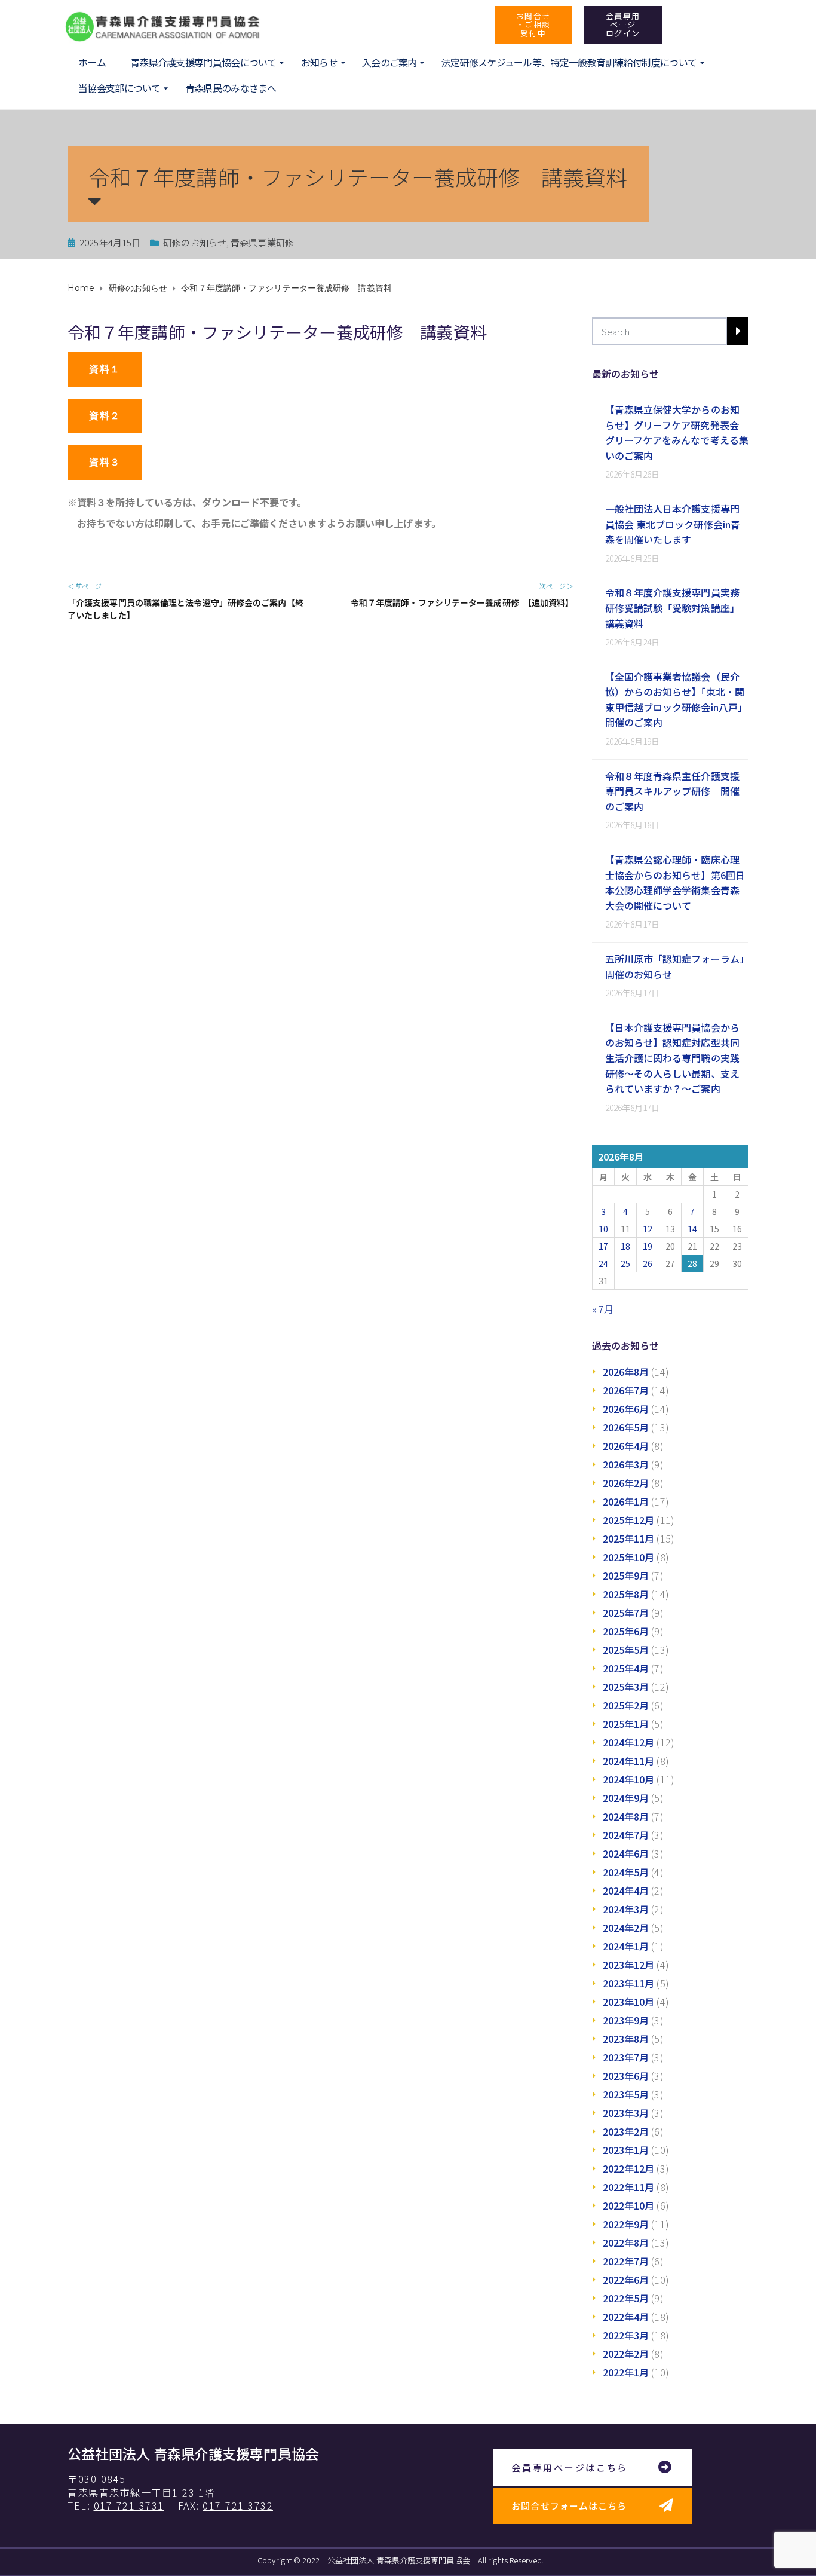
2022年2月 (626, 2354)
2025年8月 (626, 1594)
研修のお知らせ (195, 242)
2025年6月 (626, 1631)
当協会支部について (119, 88)
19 (648, 1246)
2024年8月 (626, 1816)
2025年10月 (629, 1557)
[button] (533, 25)
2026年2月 (626, 1483)
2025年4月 (626, 1668)
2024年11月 (629, 1761)
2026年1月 (626, 1501)
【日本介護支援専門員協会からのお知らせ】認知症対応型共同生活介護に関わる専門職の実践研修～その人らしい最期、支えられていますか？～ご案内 (672, 1058)
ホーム (92, 62)
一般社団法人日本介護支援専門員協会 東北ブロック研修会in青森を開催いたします (673, 524)
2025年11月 (629, 1538)
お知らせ (319, 62)
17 (603, 1246)
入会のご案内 (389, 62)
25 (625, 1263)
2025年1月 (626, 1724)
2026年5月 (626, 1427)
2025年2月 (626, 1705)
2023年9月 (626, 2020)
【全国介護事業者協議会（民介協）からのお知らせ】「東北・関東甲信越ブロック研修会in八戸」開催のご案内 (677, 700)
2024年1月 (626, 1946)
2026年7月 (626, 1390)
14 (692, 1229)
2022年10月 (629, 2205)
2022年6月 (626, 2280)
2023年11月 (629, 1983)
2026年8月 (626, 1372)
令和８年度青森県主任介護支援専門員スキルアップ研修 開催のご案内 (672, 791)
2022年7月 (626, 2261)
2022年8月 (626, 2242)
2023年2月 (626, 2131)
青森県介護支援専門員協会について (203, 62)
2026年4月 (626, 1446)
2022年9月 (626, 2224)
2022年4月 (626, 2317)
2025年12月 (629, 1520)
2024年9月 (626, 1798)
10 (603, 1229)
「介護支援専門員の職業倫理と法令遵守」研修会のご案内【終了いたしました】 (185, 609)
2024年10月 (629, 1779)
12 (648, 1229)
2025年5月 (626, 1650)
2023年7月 (626, 2057)
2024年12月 (629, 1742)
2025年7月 (626, 1613)
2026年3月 (626, 1464)
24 (603, 1263)
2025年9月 (626, 1575)
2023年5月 (626, 2094)
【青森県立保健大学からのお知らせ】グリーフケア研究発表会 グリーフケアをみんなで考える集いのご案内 (677, 432)
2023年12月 (629, 1965)
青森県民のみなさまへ (231, 88)
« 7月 (603, 1309)
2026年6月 (626, 1409)
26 (648, 1263)
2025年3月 (626, 1687)
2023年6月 (626, 2076)
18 (625, 1246)
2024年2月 (626, 1928)
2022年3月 (626, 2335)
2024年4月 (626, 1890)
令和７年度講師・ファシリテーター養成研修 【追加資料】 (462, 602)
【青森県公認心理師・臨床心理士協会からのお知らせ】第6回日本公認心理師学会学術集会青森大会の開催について (675, 882)
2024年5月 (626, 1872)
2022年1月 (626, 2372)
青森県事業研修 (262, 242)
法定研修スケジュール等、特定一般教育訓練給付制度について (569, 62)
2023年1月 (626, 2150)
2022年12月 (629, 2168)
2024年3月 (626, 1909)
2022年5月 (626, 2298)
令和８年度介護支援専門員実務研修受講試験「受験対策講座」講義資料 (672, 608)
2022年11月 (629, 2187)
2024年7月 (626, 1835)
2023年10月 (629, 2002)
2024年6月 (626, 1853)
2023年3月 (626, 2113)
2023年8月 (626, 2039)
